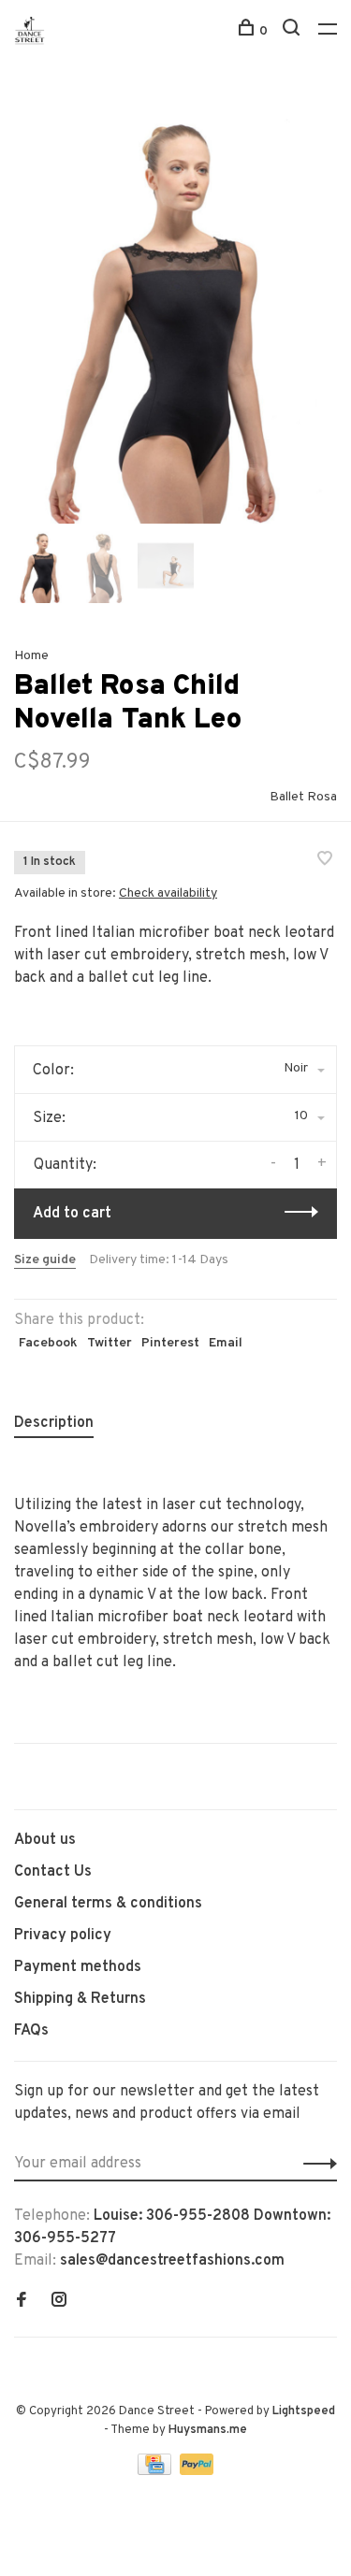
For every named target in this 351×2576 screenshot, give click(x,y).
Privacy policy (63, 1936)
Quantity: (65, 1165)
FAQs (31, 2031)
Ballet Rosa (303, 797)
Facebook (48, 1343)
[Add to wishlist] (325, 861)
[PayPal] (197, 2471)
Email (226, 1343)
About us (45, 1840)
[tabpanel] (175, 309)
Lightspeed (304, 2411)
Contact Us (53, 1872)
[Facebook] (22, 2302)
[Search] (293, 31)
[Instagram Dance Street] (59, 2302)
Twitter (110, 1343)
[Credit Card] (156, 2471)
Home (31, 656)
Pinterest (170, 1343)
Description (54, 1423)
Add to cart (72, 1214)
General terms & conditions (108, 1904)
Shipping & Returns (80, 1999)
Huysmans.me (208, 2430)
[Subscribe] (315, 2164)
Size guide (45, 1260)
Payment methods (78, 1967)
